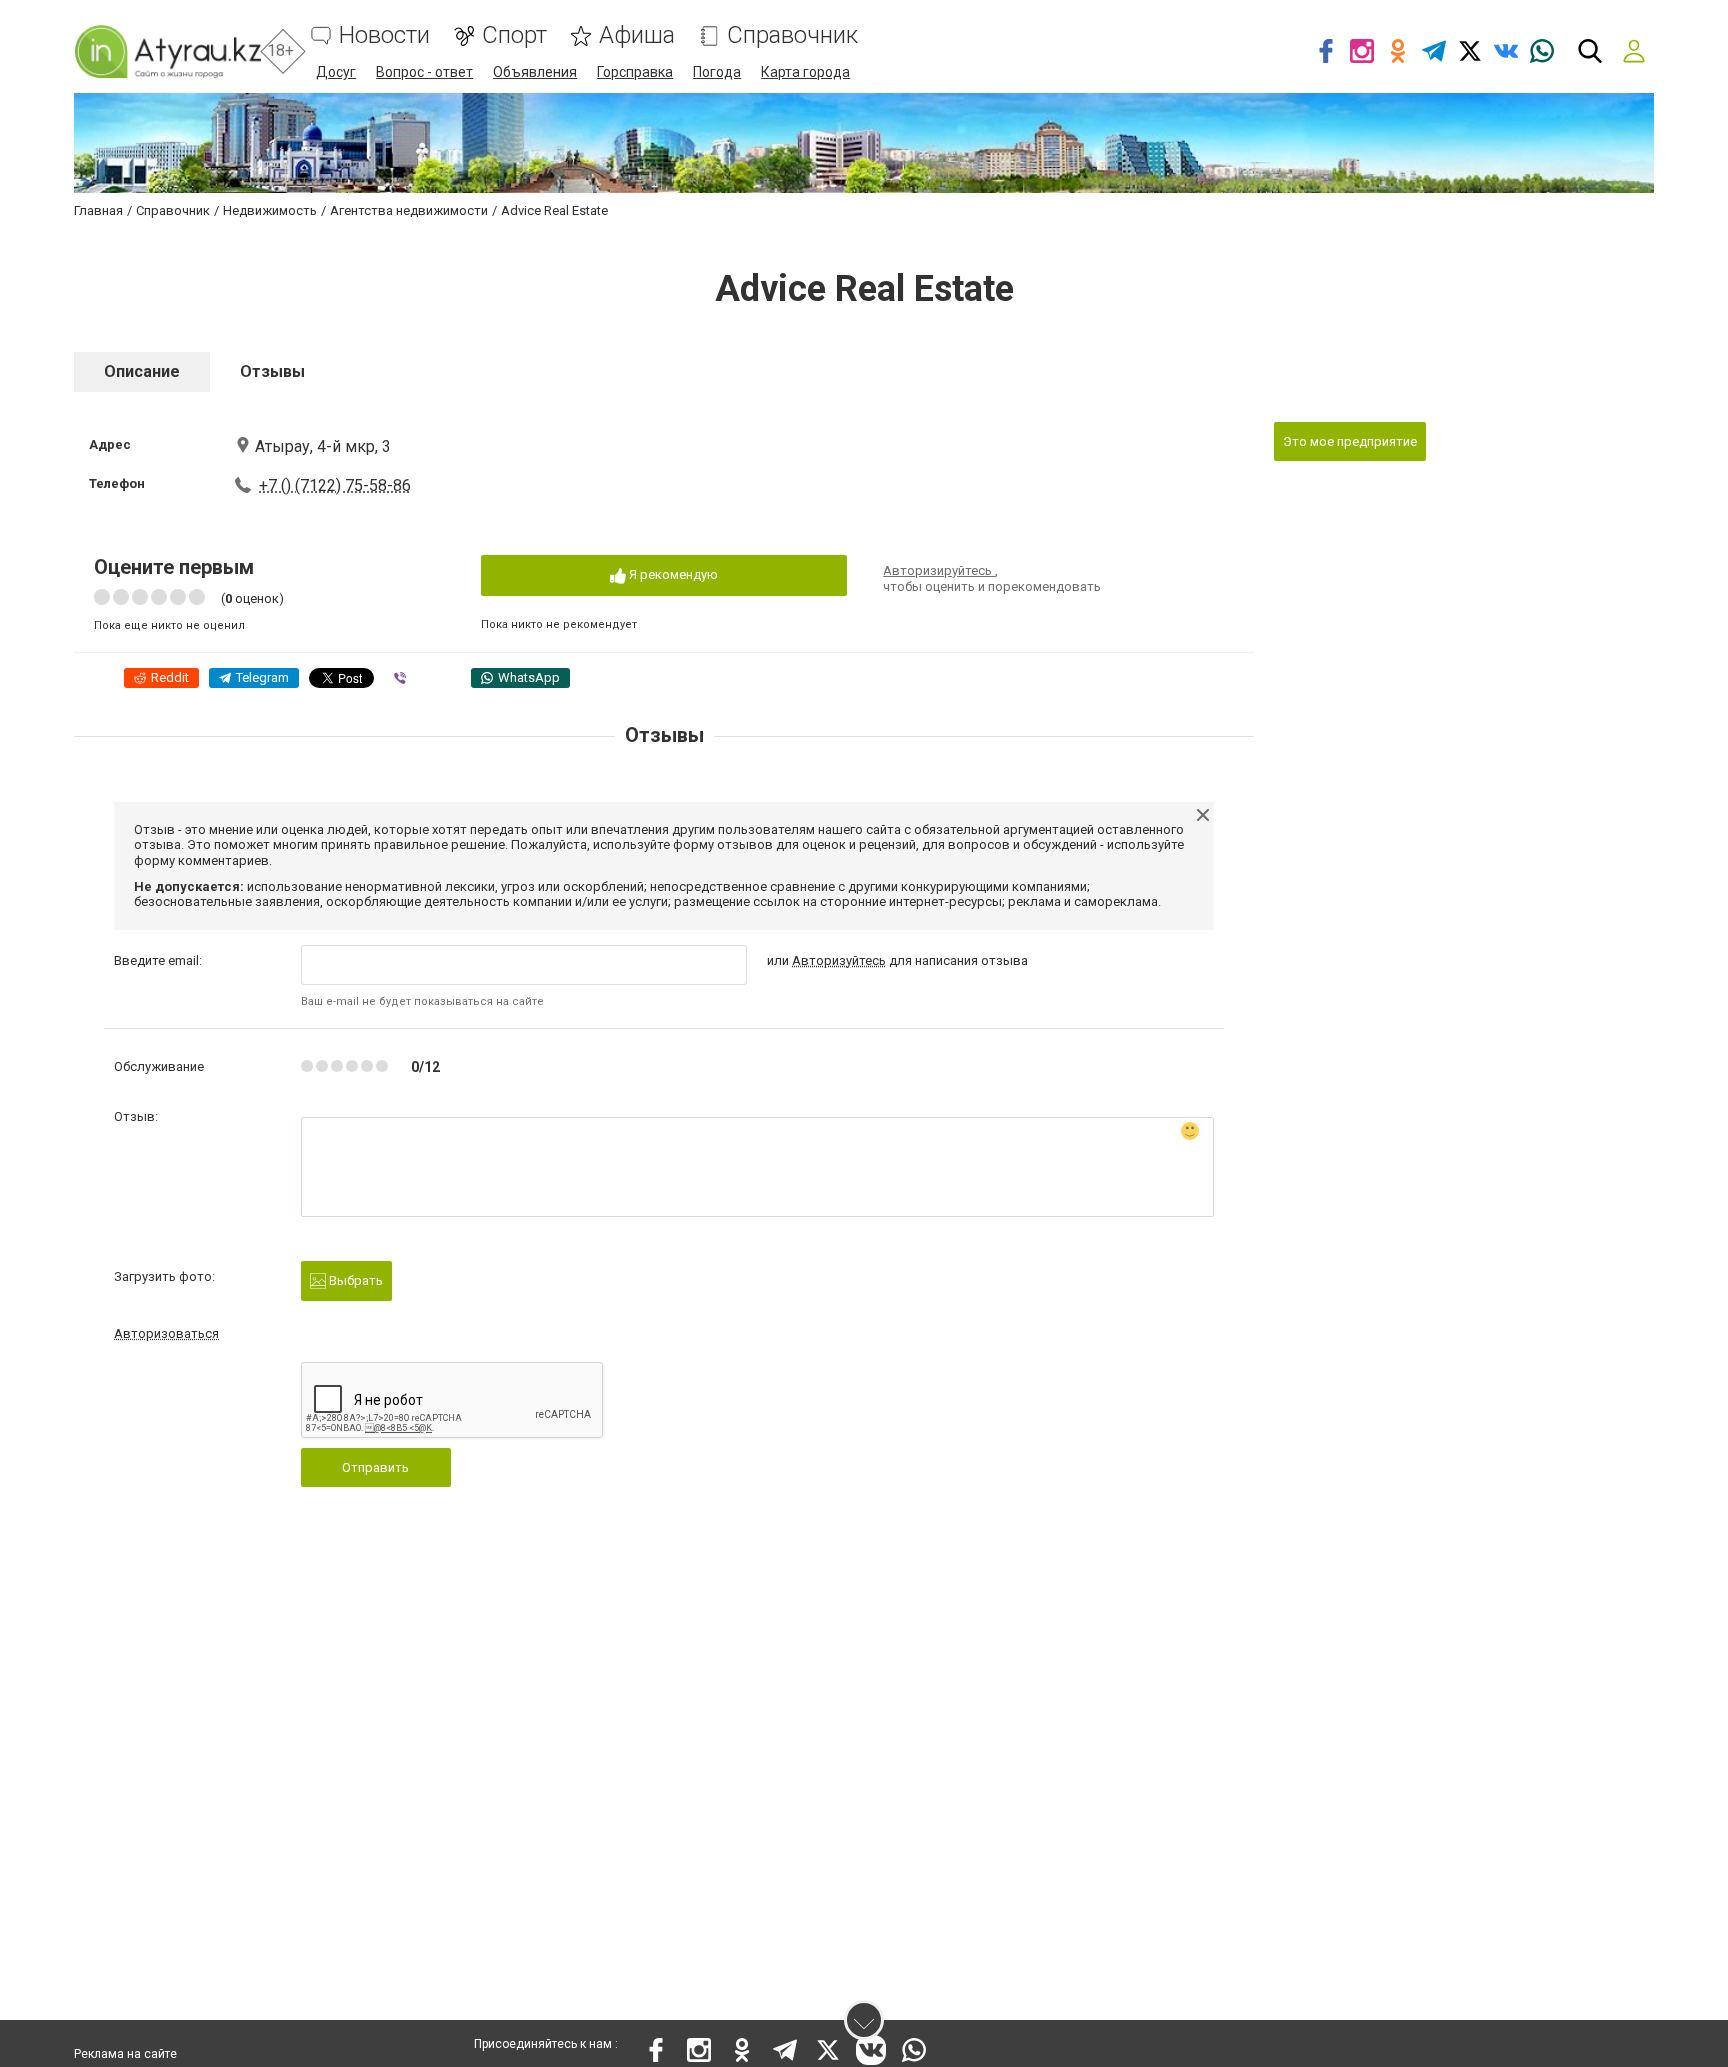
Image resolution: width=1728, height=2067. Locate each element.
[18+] (167, 51)
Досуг (336, 72)
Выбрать (354, 1280)
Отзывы (272, 371)
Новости (384, 35)
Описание (142, 371)
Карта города (805, 72)
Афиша (637, 35)
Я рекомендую (672, 574)
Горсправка (635, 72)
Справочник (792, 35)
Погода (717, 72)
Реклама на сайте (125, 2054)
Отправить (375, 1467)
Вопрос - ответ (424, 72)
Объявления (535, 72)
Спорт (514, 35)
